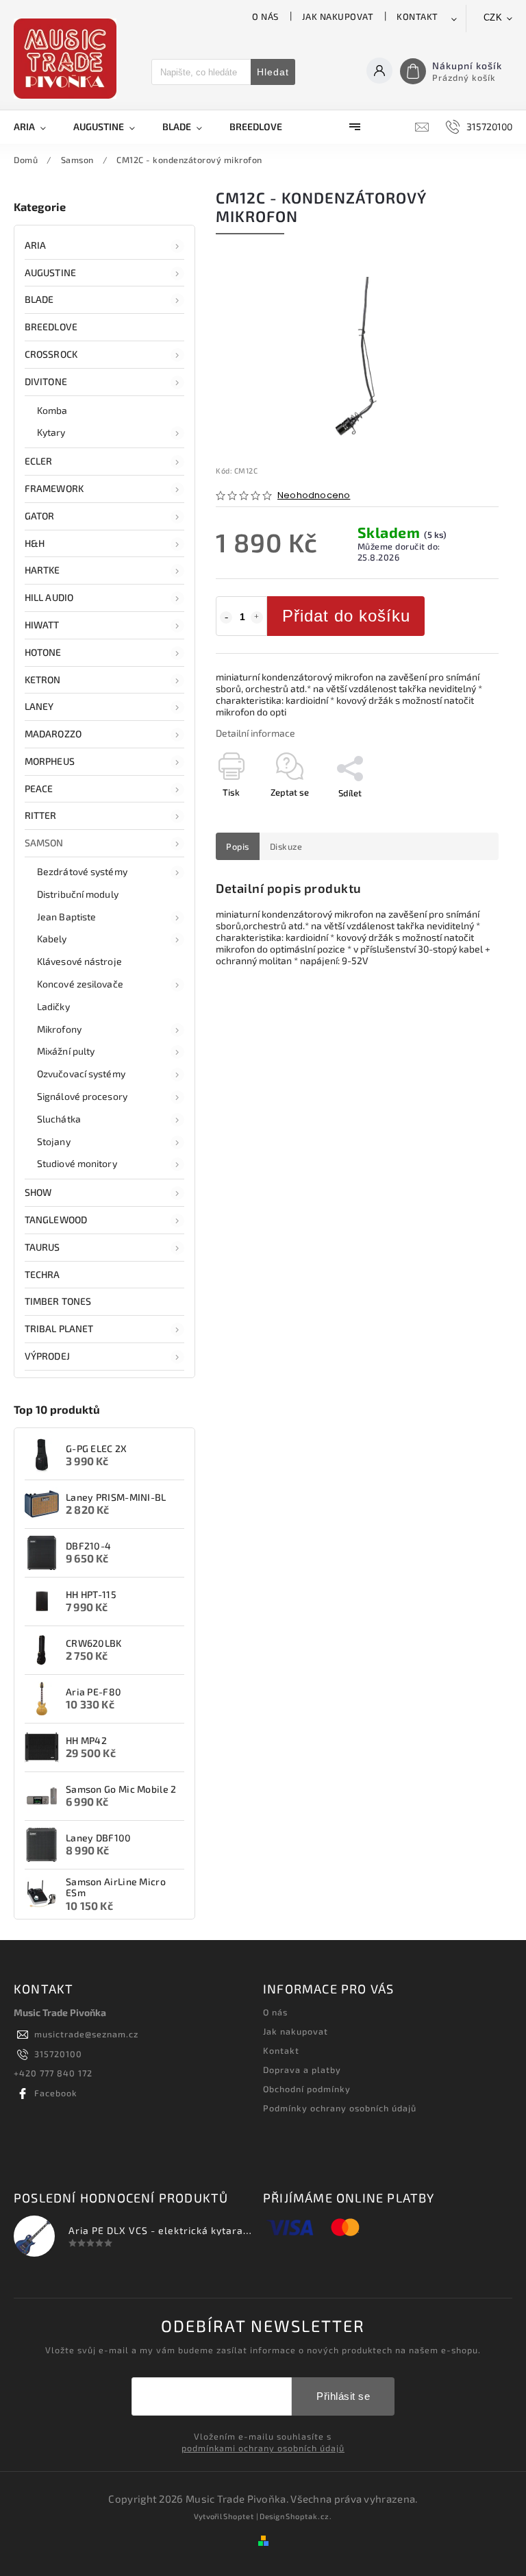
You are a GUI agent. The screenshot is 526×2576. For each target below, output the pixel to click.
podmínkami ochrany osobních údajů (263, 2448)
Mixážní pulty (66, 1051)
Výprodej (47, 1356)
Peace (39, 788)
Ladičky (53, 1006)
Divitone (46, 381)
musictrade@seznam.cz (86, 2034)
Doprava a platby (302, 2070)
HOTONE (43, 652)
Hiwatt (42, 625)
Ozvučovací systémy (81, 1074)
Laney (39, 706)
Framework (54, 488)
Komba (52, 410)
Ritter (41, 815)
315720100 (58, 2054)
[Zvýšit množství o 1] (257, 617)
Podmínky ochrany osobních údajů (340, 2108)
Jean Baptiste (66, 917)
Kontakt (417, 16)
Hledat (273, 72)
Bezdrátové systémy (82, 871)
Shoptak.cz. (309, 2516)
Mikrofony (59, 1029)
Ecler (39, 461)
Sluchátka (59, 1119)
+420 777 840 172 (53, 2073)
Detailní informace (255, 733)
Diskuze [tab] (286, 846)
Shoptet (239, 2516)
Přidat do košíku (346, 616)
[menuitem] (37, 127)
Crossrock (51, 354)
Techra (42, 1274)
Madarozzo (53, 734)
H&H (35, 543)
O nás (265, 16)
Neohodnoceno (314, 496)
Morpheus (50, 761)
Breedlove (51, 327)
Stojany (54, 1141)
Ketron (43, 679)
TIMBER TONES (58, 1301)
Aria (35, 245)
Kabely (52, 939)
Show (38, 1192)
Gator (40, 516)
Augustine (50, 272)
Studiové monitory (77, 1163)
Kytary (51, 432)
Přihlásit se (343, 2396)
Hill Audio (49, 597)
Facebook (56, 2093)
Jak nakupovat (338, 16)
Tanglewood (56, 1219)
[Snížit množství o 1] (226, 617)
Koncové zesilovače (80, 984)
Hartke (42, 570)
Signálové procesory (82, 1096)
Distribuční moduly (78, 894)
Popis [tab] (238, 846)
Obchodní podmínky (307, 2089)
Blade (39, 299)
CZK (493, 17)
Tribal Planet (59, 1328)
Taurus (42, 1247)
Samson (44, 843)
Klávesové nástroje (79, 961)
